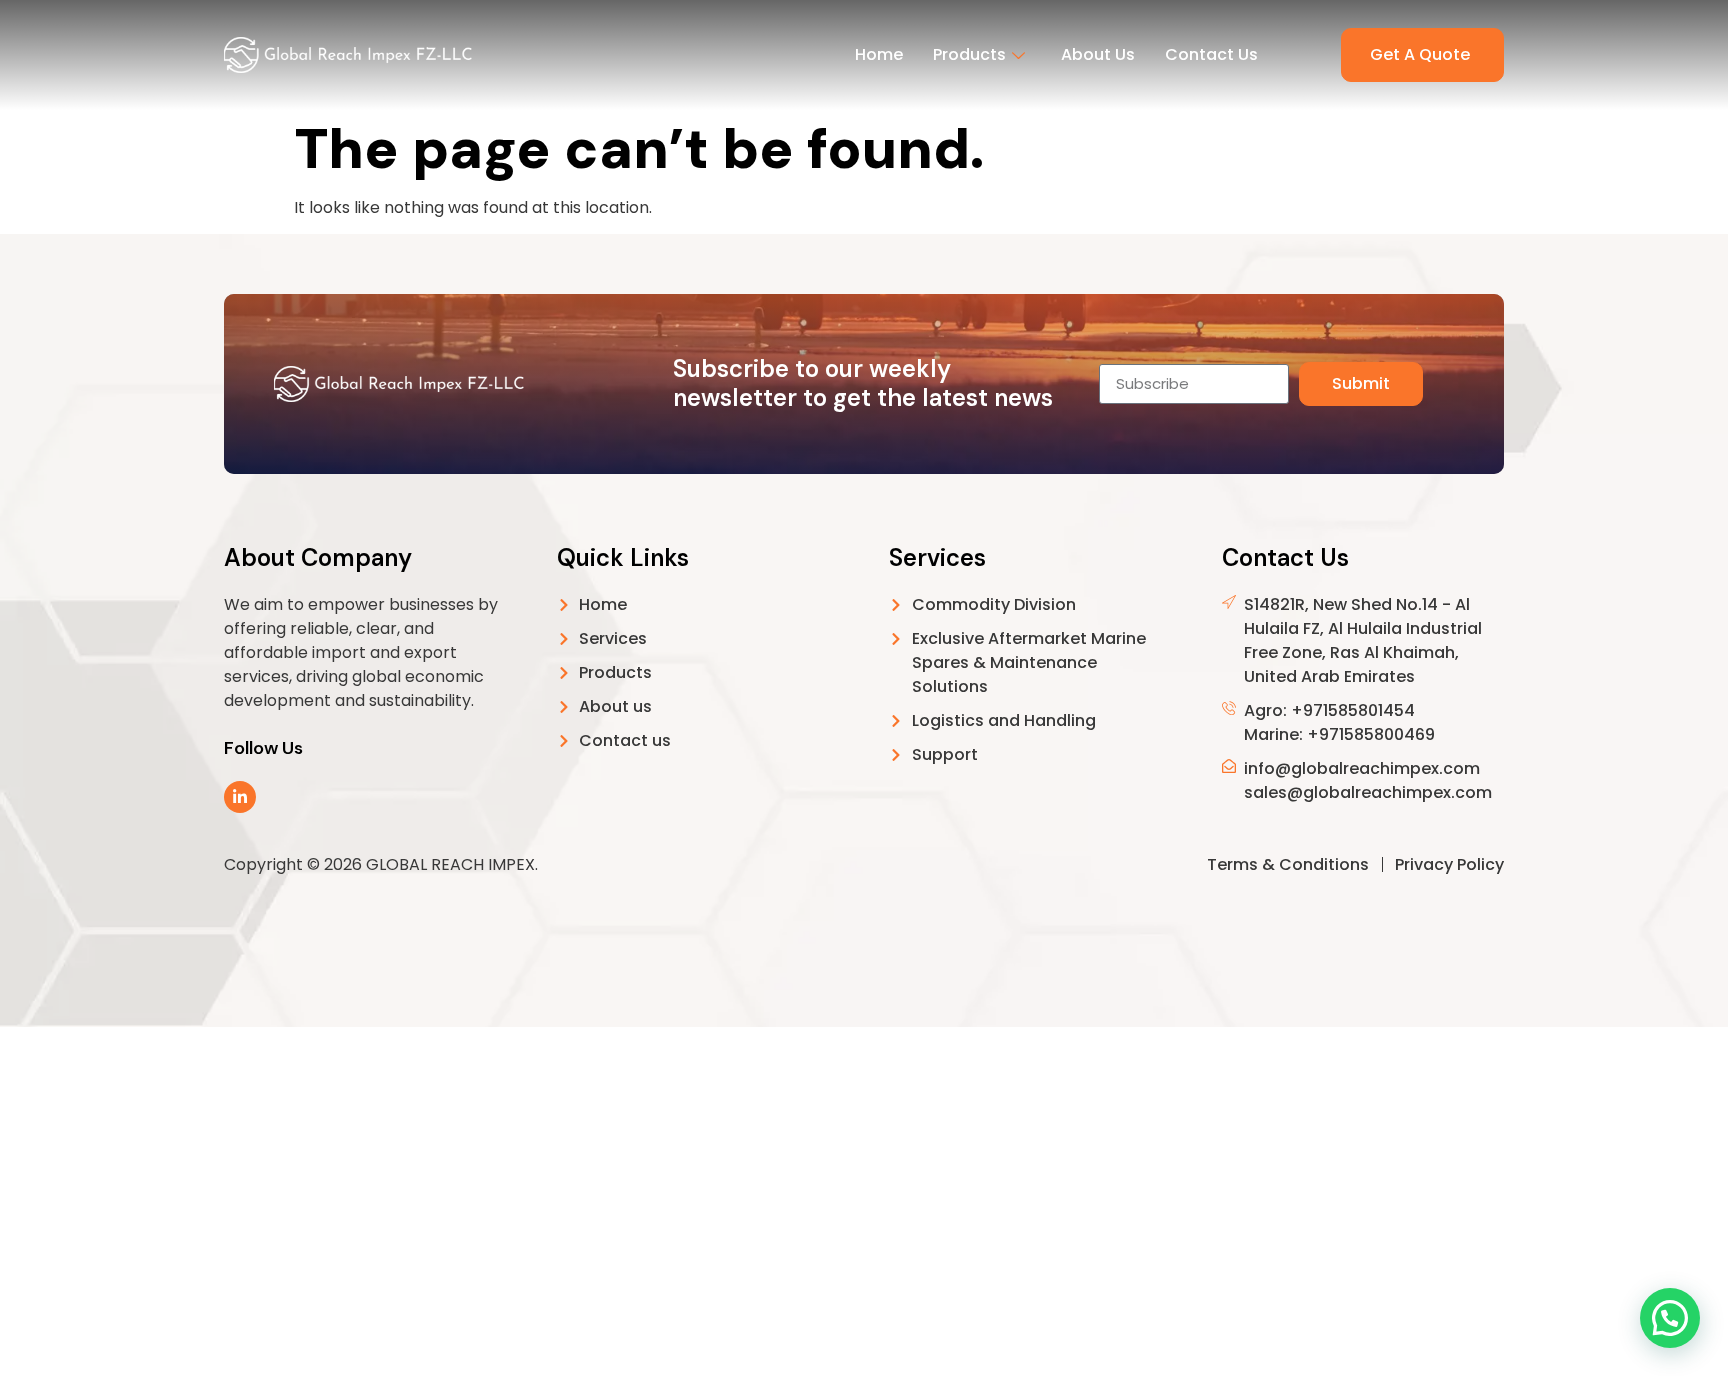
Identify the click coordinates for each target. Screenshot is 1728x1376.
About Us (1098, 54)
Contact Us (1211, 54)
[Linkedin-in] (240, 797)
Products (969, 54)
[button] (1670, 1318)
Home (879, 54)
